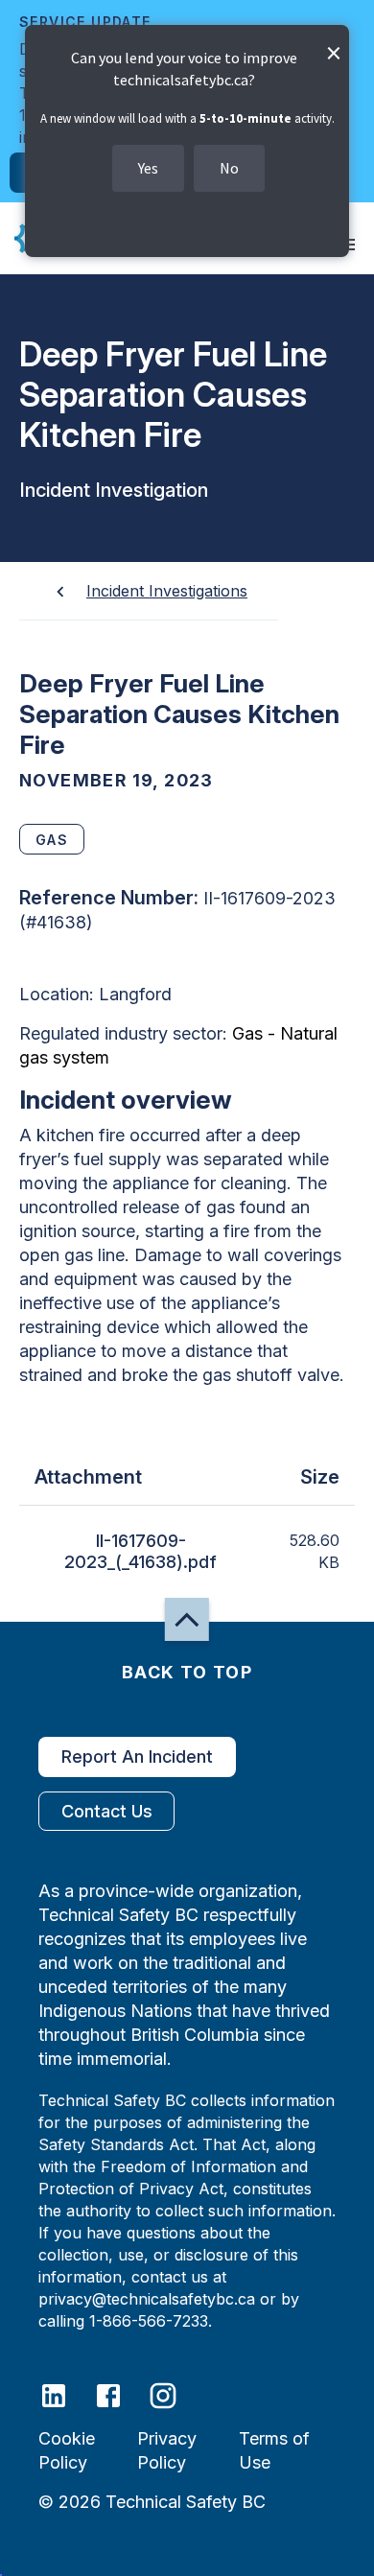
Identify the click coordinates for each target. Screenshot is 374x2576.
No (229, 168)
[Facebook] (120, 2394)
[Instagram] (175, 2394)
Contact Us (107, 1811)
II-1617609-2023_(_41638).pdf (140, 1551)
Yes (148, 168)
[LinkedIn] (66, 2394)
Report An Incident (137, 1756)
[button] (187, 1619)
